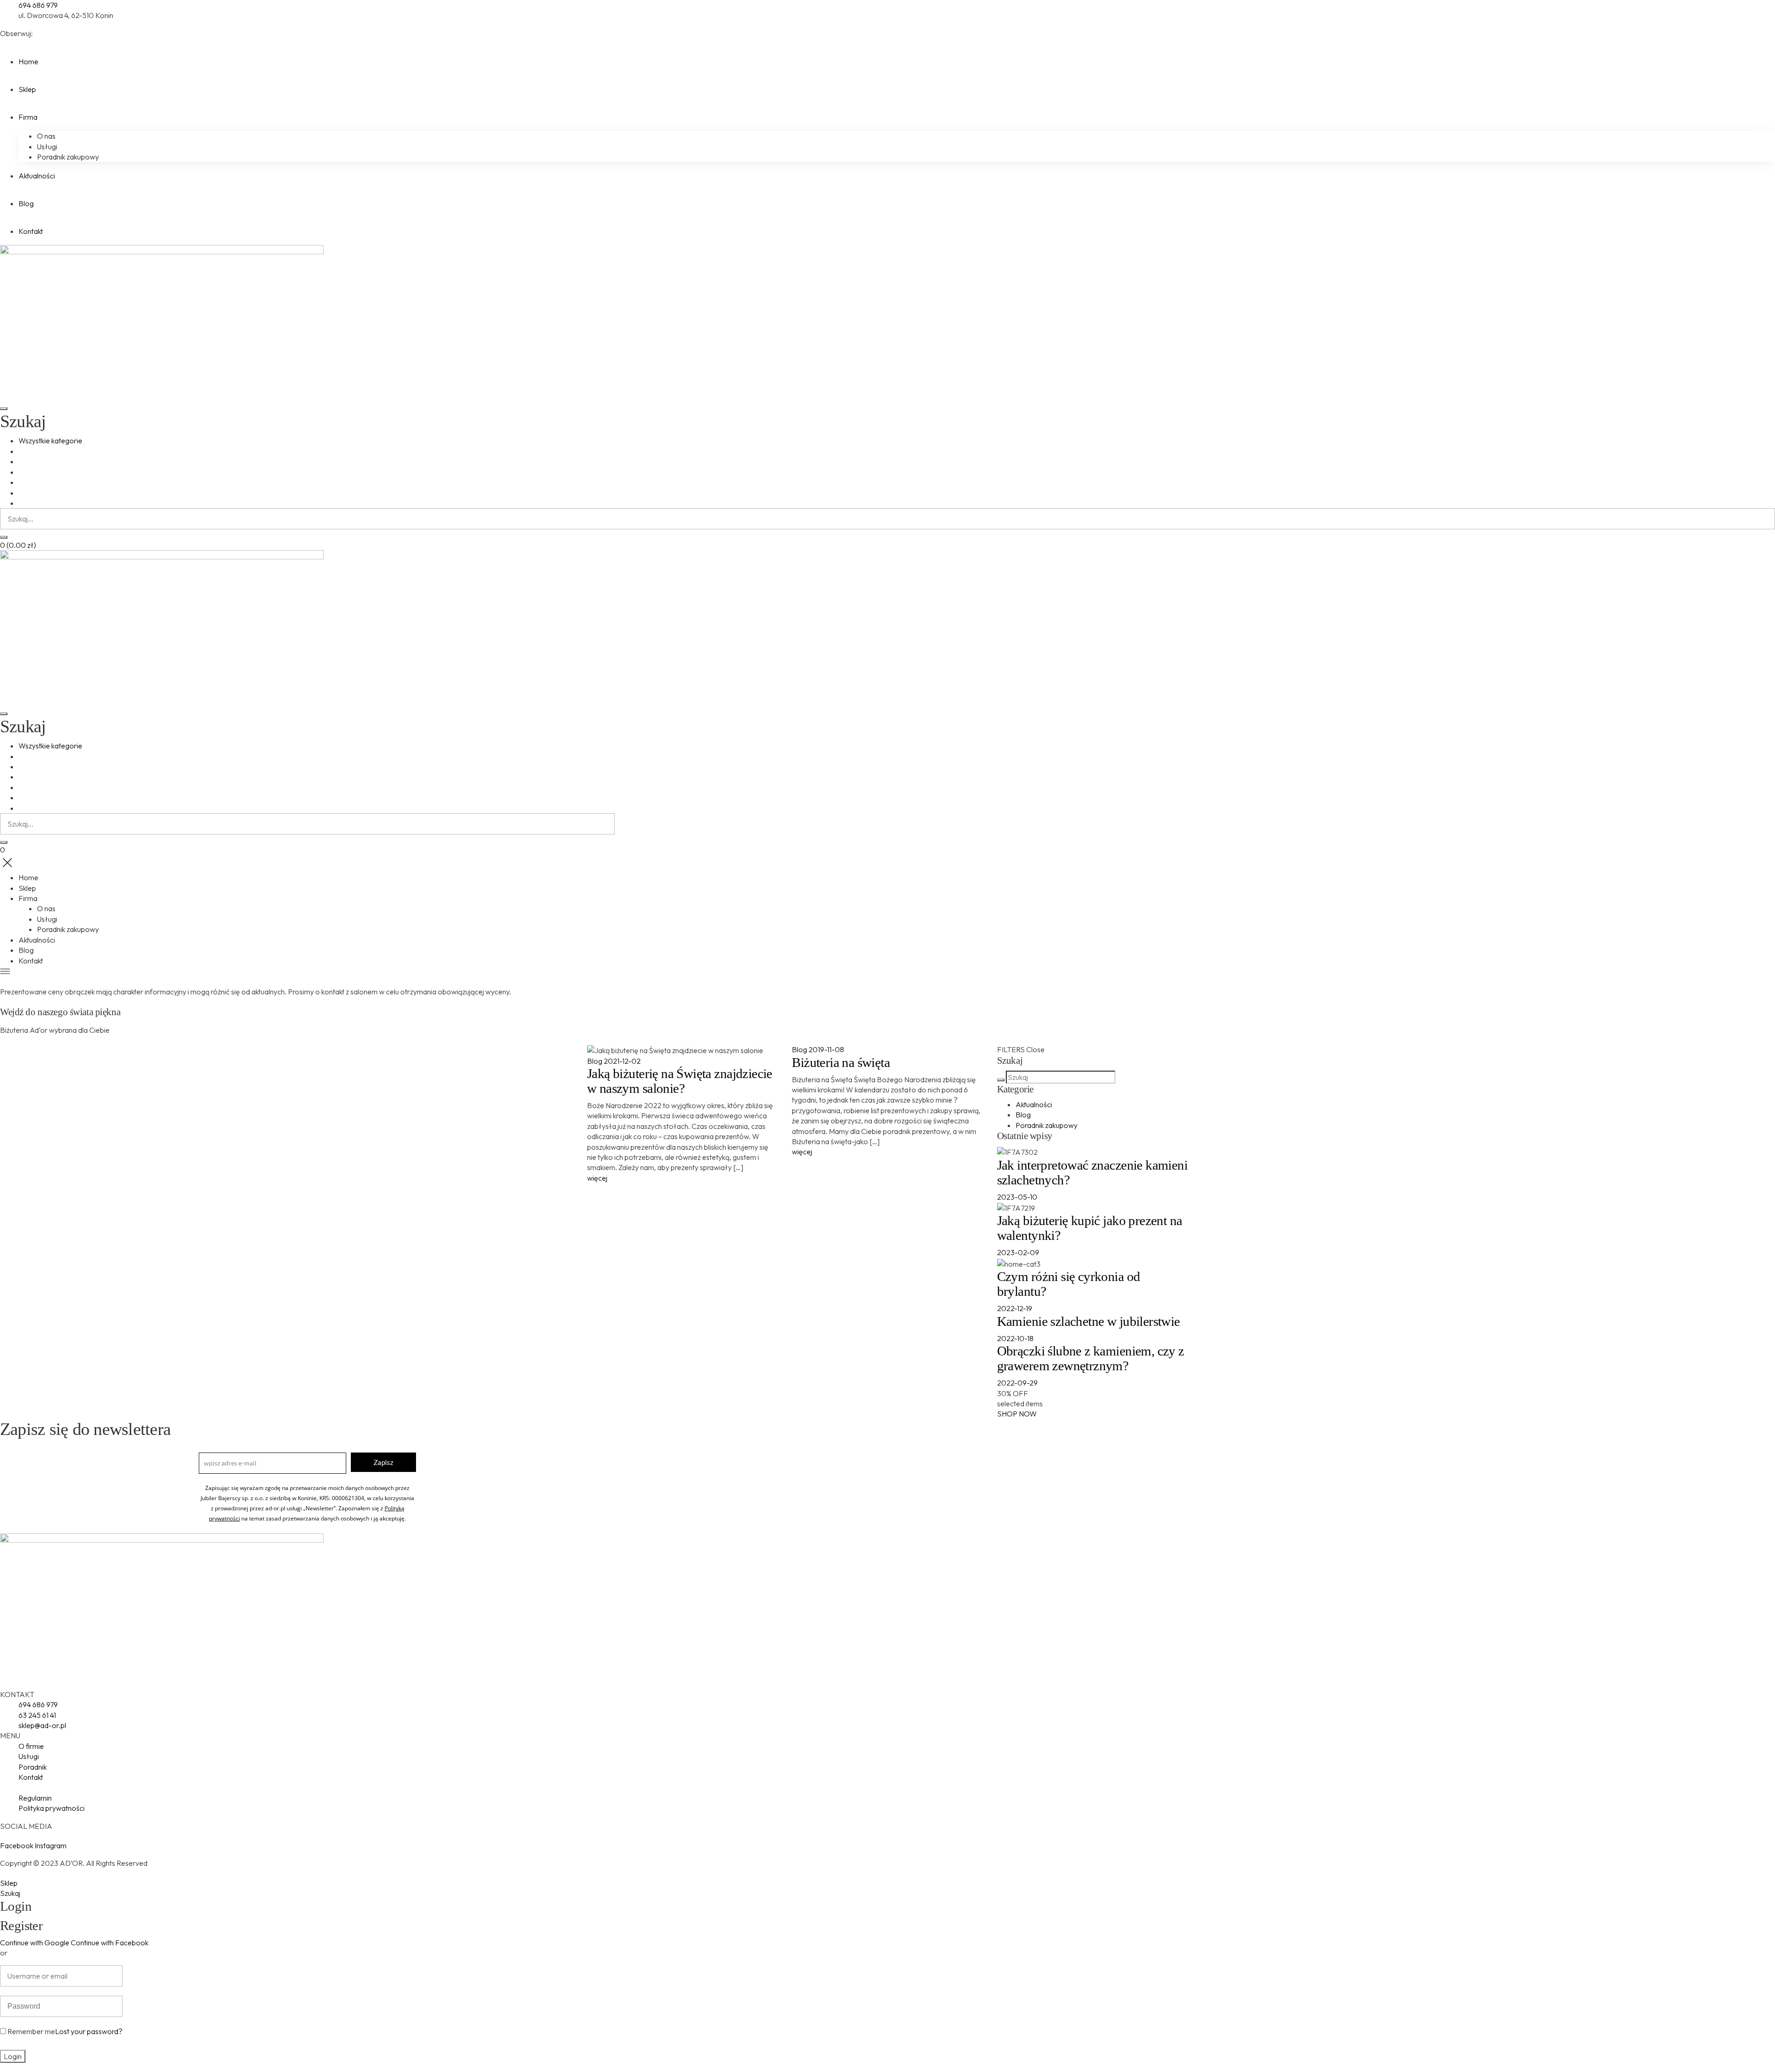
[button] (1017, 1414)
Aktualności (1034, 1104)
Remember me (31, 2031)
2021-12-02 (622, 1061)
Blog (595, 1061)
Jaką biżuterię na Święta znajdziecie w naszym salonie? (680, 1081)
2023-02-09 (1018, 1252)
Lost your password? (89, 2031)
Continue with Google (35, 1943)
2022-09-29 (1017, 1383)
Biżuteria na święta (841, 1062)
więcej (597, 1178)
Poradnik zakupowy (1047, 1125)
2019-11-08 (826, 1049)
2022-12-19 (1015, 1308)
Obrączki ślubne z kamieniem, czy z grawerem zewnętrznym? (1091, 1358)
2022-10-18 (1015, 1338)
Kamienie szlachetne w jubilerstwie (1089, 1321)
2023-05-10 (1017, 1197)
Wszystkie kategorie (50, 441)
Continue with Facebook (110, 1943)
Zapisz (383, 1462)
